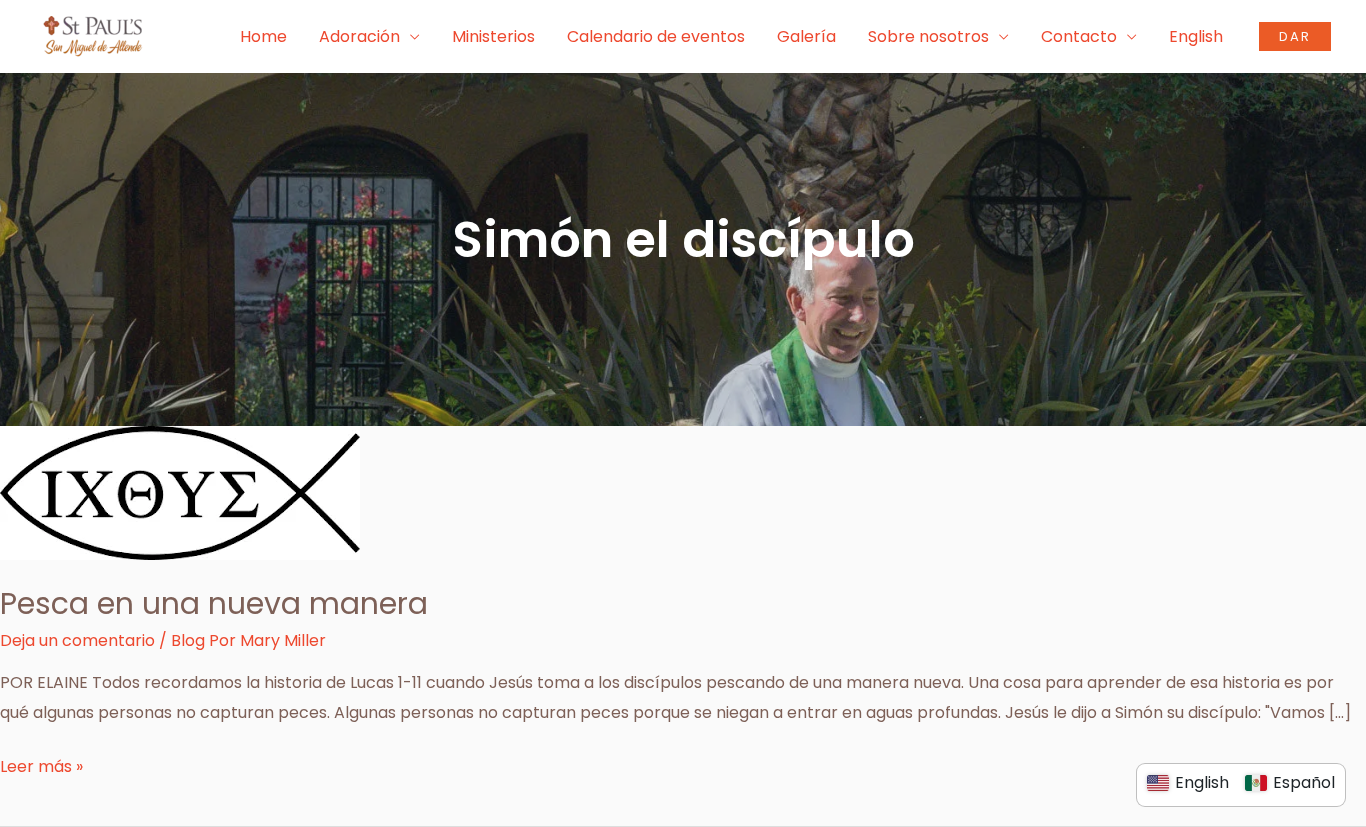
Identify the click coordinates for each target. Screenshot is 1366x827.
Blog (188, 640)
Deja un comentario (77, 640)
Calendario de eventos (656, 36)
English (1196, 36)
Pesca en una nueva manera (214, 603)
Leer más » (41, 765)
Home (263, 36)
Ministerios (493, 36)
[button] (1295, 36)
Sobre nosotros (928, 36)
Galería (806, 36)
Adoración (359, 36)
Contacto (1079, 36)
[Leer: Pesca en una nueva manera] (180, 492)
